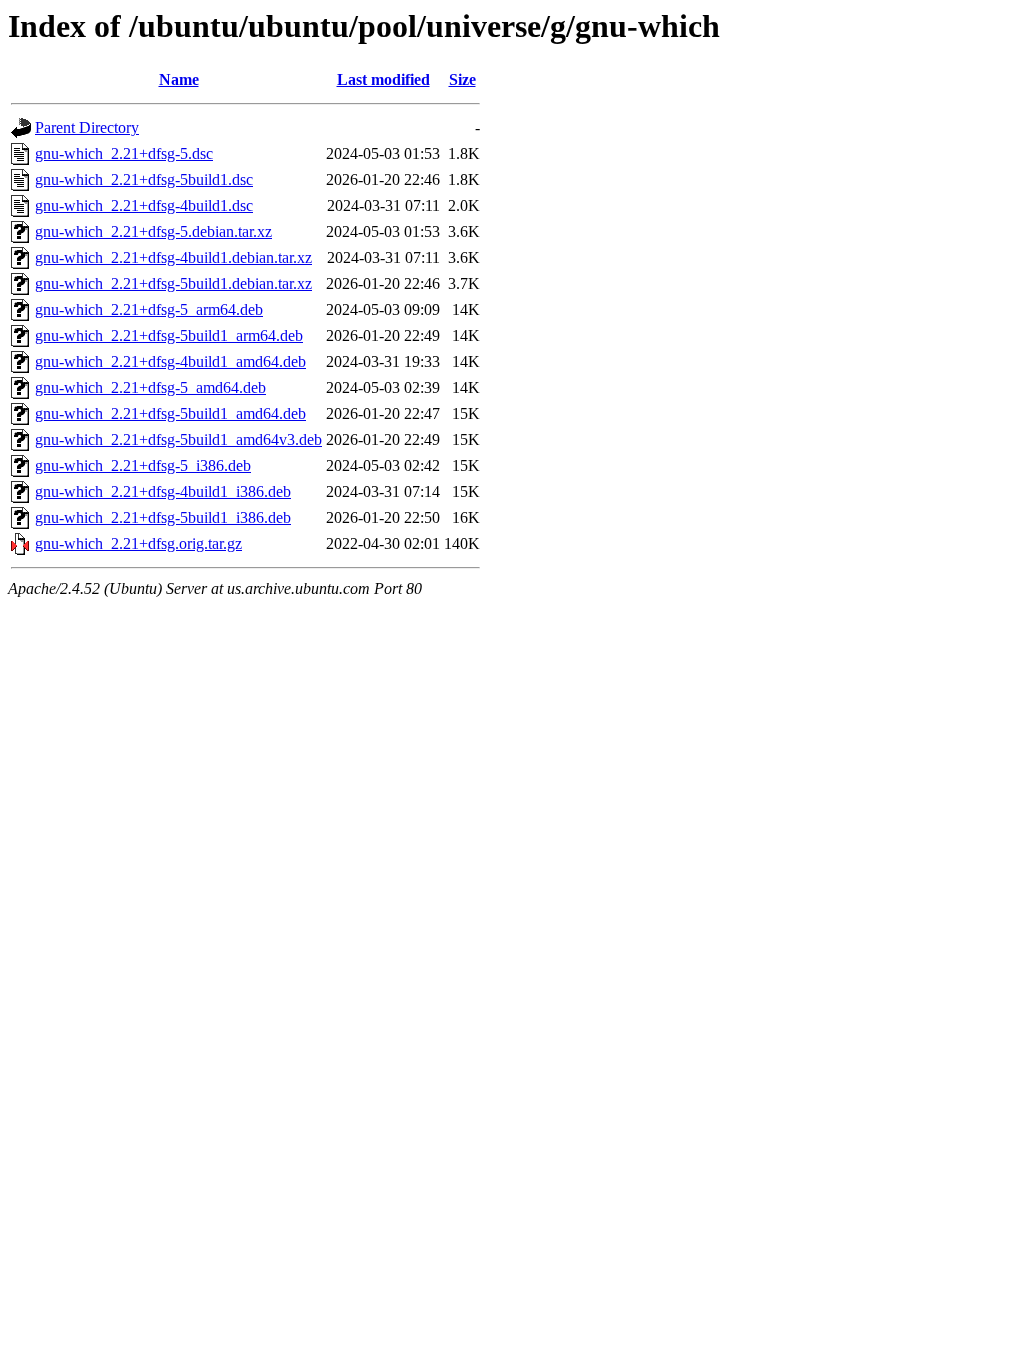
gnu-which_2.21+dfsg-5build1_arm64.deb (169, 335)
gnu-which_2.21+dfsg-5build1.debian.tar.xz (173, 283)
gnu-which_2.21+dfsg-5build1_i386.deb (163, 517)
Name (179, 79)
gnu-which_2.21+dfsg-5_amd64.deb (150, 387)
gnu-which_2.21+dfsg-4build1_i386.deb (163, 491)
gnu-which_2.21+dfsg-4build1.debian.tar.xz (173, 257)
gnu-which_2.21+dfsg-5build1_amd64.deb (170, 413)
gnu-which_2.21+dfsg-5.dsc (124, 153)
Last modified (383, 79)
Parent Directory (87, 127)
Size (462, 79)
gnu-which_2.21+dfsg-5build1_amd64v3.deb (178, 439)
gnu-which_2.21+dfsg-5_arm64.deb (149, 309)
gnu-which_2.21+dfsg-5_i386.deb (143, 465)
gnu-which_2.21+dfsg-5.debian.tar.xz (153, 231)
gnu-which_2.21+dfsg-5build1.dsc (144, 179)
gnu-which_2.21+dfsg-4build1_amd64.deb (170, 361)
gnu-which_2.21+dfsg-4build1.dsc (144, 205)
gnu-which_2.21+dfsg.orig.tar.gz (138, 543)
